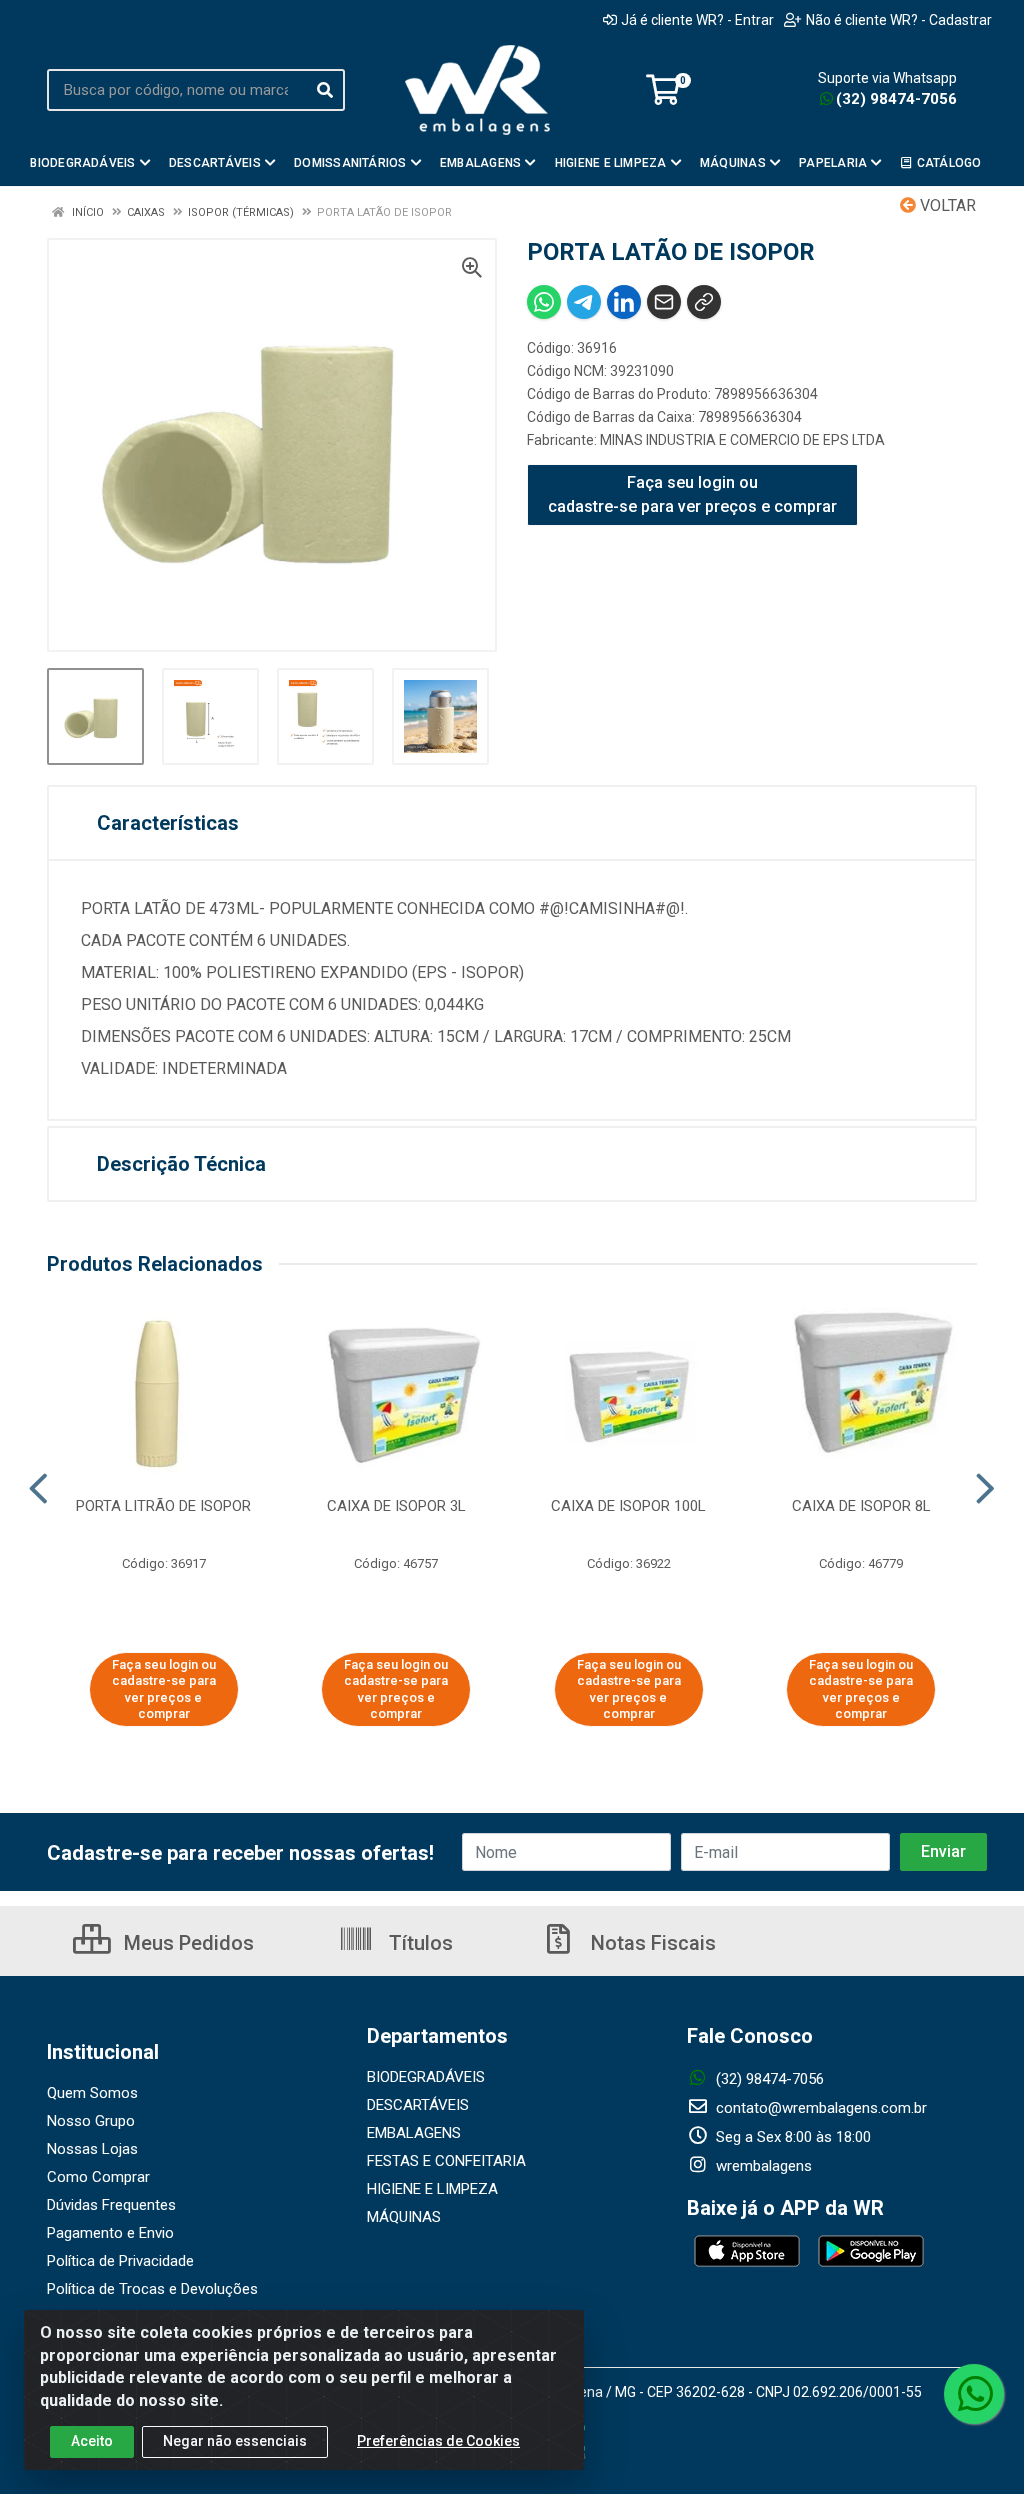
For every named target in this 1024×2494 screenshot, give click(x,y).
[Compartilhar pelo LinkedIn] (624, 302)
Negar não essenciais (235, 2441)
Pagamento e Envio (110, 2233)
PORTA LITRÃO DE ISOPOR (163, 1506)
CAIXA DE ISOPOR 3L (396, 1506)
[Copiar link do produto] (704, 302)
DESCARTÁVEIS (418, 2105)
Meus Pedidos (186, 1943)
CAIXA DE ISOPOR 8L (861, 1506)
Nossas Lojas (92, 2149)
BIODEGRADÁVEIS (426, 2077)
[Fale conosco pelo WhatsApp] (974, 2394)
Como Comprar (98, 2177)
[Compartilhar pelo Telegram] (584, 302)
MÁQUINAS (404, 2217)
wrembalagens (762, 2166)
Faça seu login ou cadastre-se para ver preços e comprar (692, 494)
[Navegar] (38, 1489)
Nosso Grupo (91, 2121)
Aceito (92, 2441)
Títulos (418, 1943)
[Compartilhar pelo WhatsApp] (544, 302)
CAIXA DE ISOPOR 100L (628, 1506)
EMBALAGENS (414, 2133)
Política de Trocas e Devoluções (152, 2289)
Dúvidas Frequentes (111, 2205)
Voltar (946, 205)
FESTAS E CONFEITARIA (446, 2161)
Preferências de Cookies (438, 2441)
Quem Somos (92, 2093)
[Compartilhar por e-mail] (664, 302)
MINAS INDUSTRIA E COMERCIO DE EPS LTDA (742, 440)
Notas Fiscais (651, 1943)
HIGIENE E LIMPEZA (432, 2189)
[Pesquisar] (325, 90)
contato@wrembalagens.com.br (819, 2108)
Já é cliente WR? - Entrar (697, 20)
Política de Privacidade (120, 2261)
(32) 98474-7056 (896, 99)
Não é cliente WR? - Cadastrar (899, 20)
